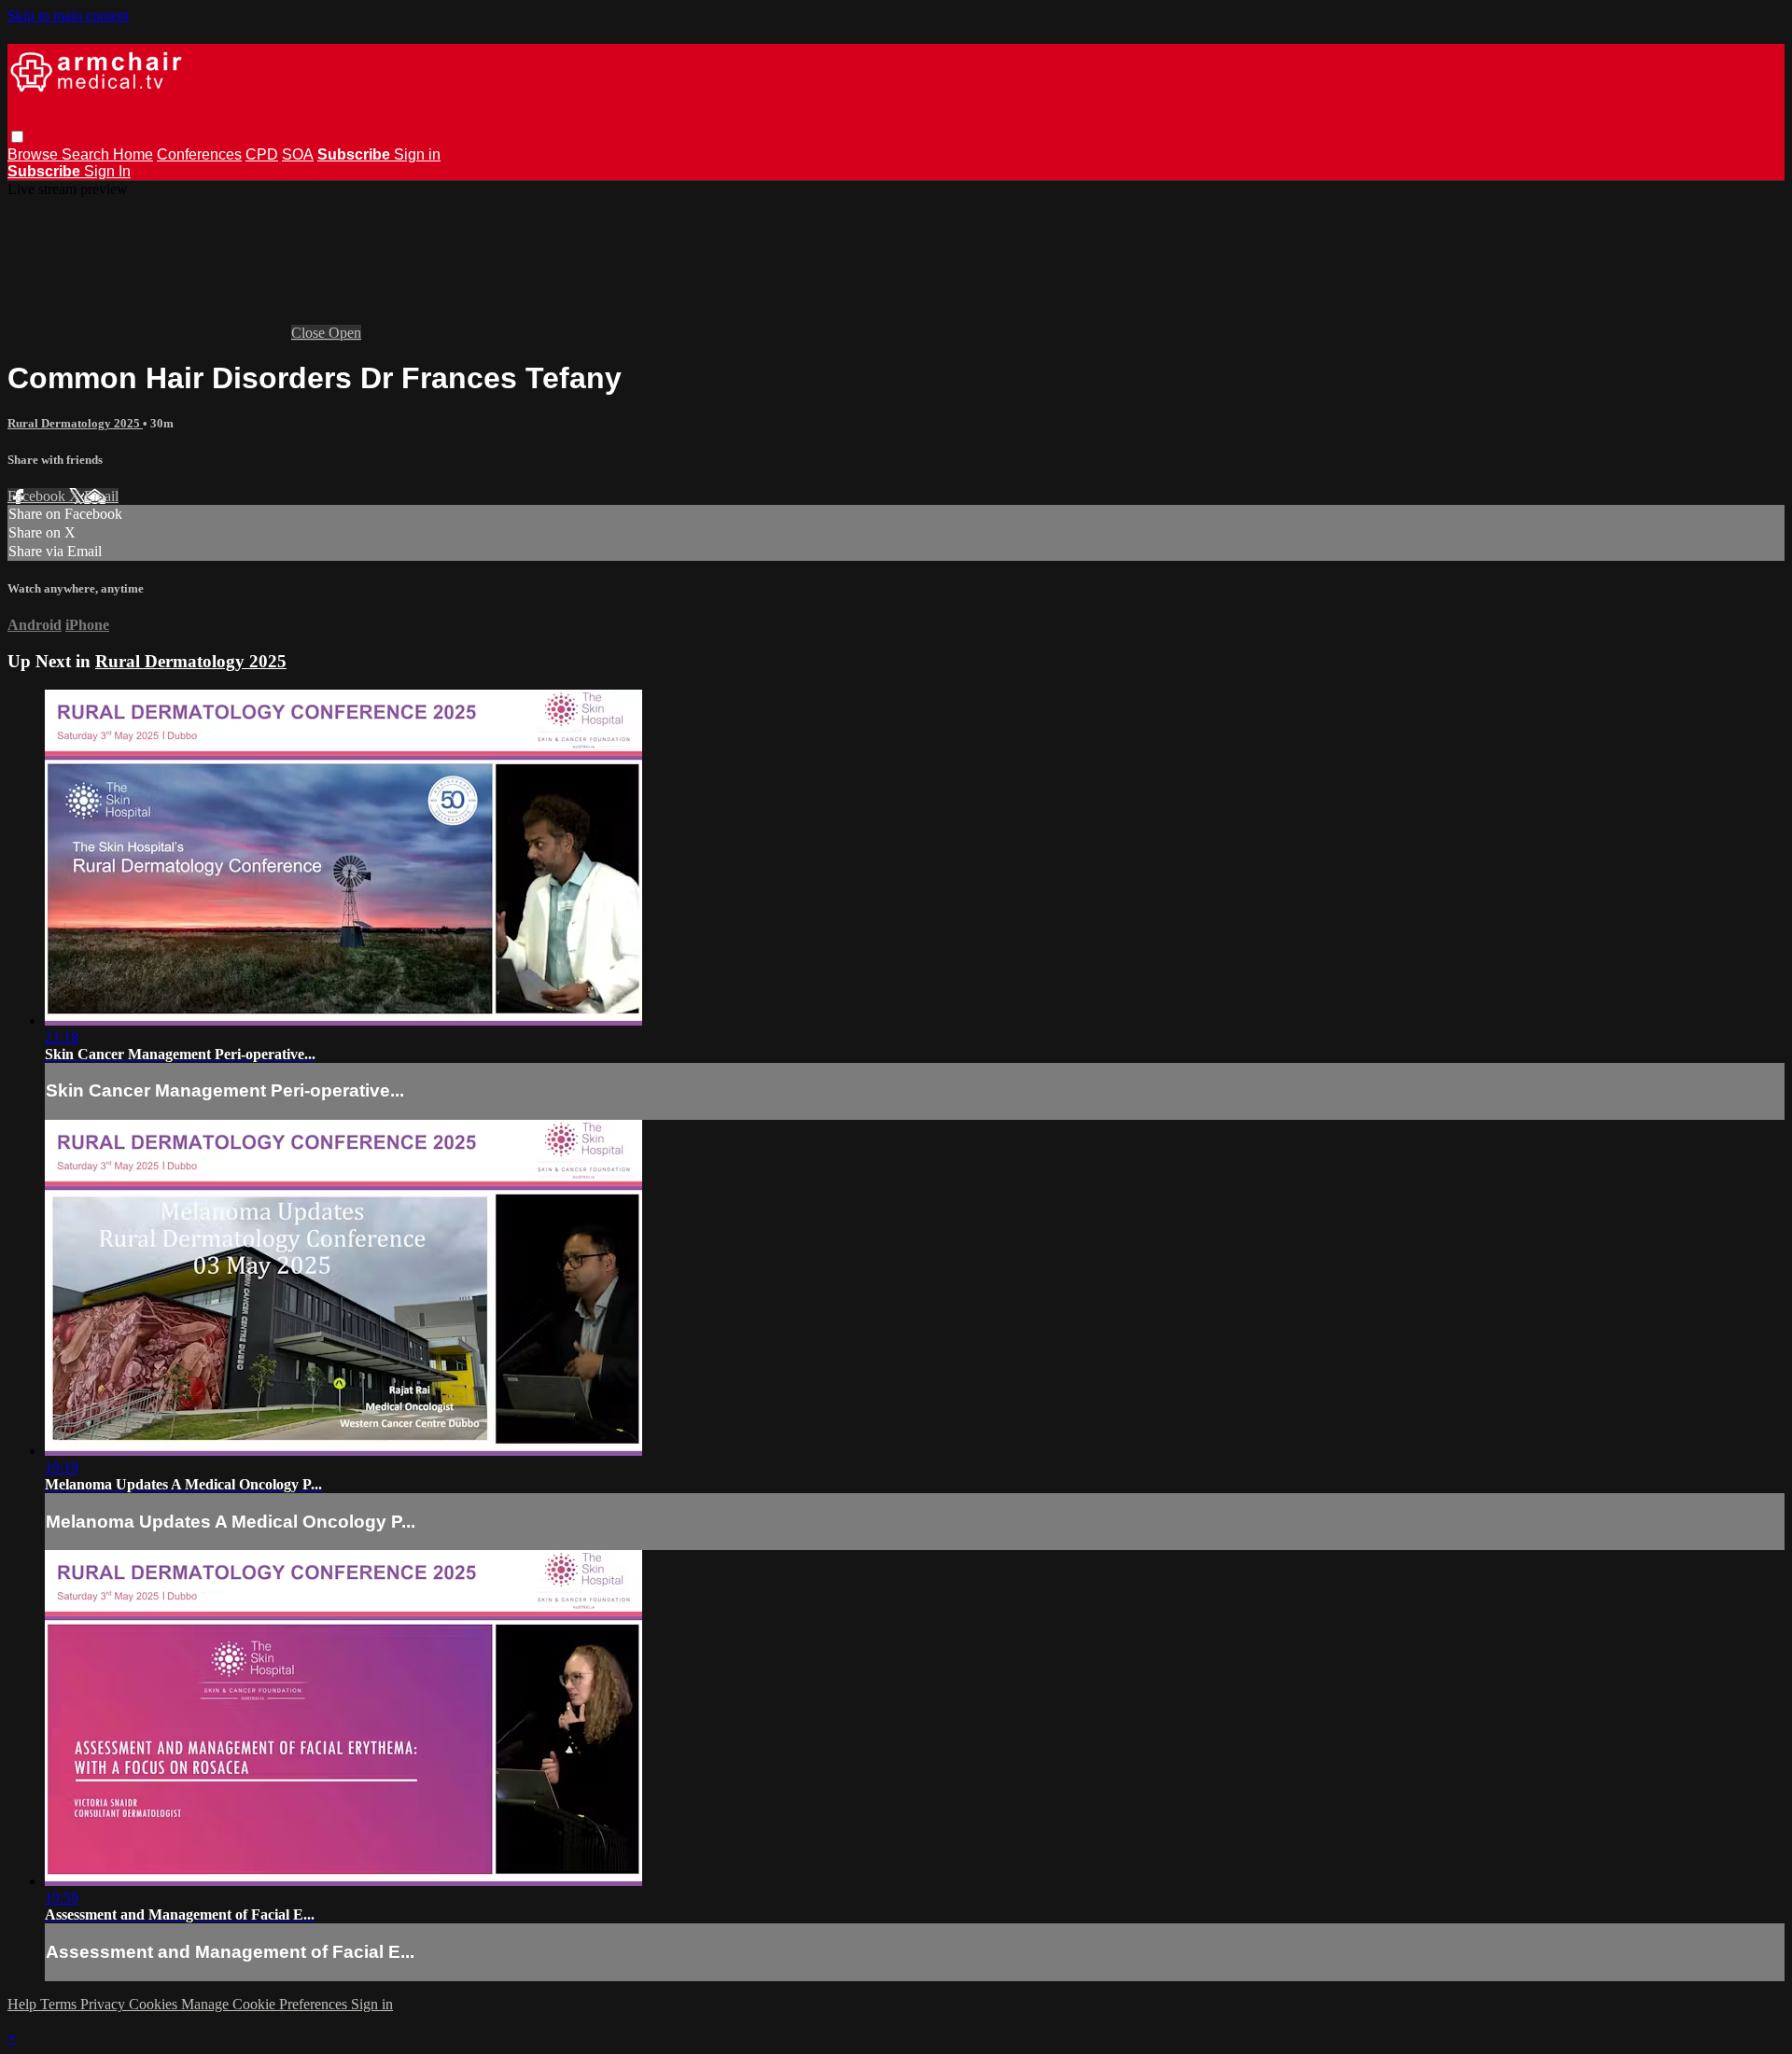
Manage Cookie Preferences (266, 2004)
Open (345, 333)
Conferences (199, 154)
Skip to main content (68, 15)
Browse (35, 154)
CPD (262, 154)
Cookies (155, 2004)
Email (101, 496)
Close (310, 333)
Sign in (417, 154)
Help (24, 2004)
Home (133, 154)
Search (87, 154)
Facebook (38, 496)
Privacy (105, 2004)
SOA (298, 154)
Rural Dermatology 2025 (75, 423)
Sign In (107, 171)
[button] (17, 137)
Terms (60, 2004)
